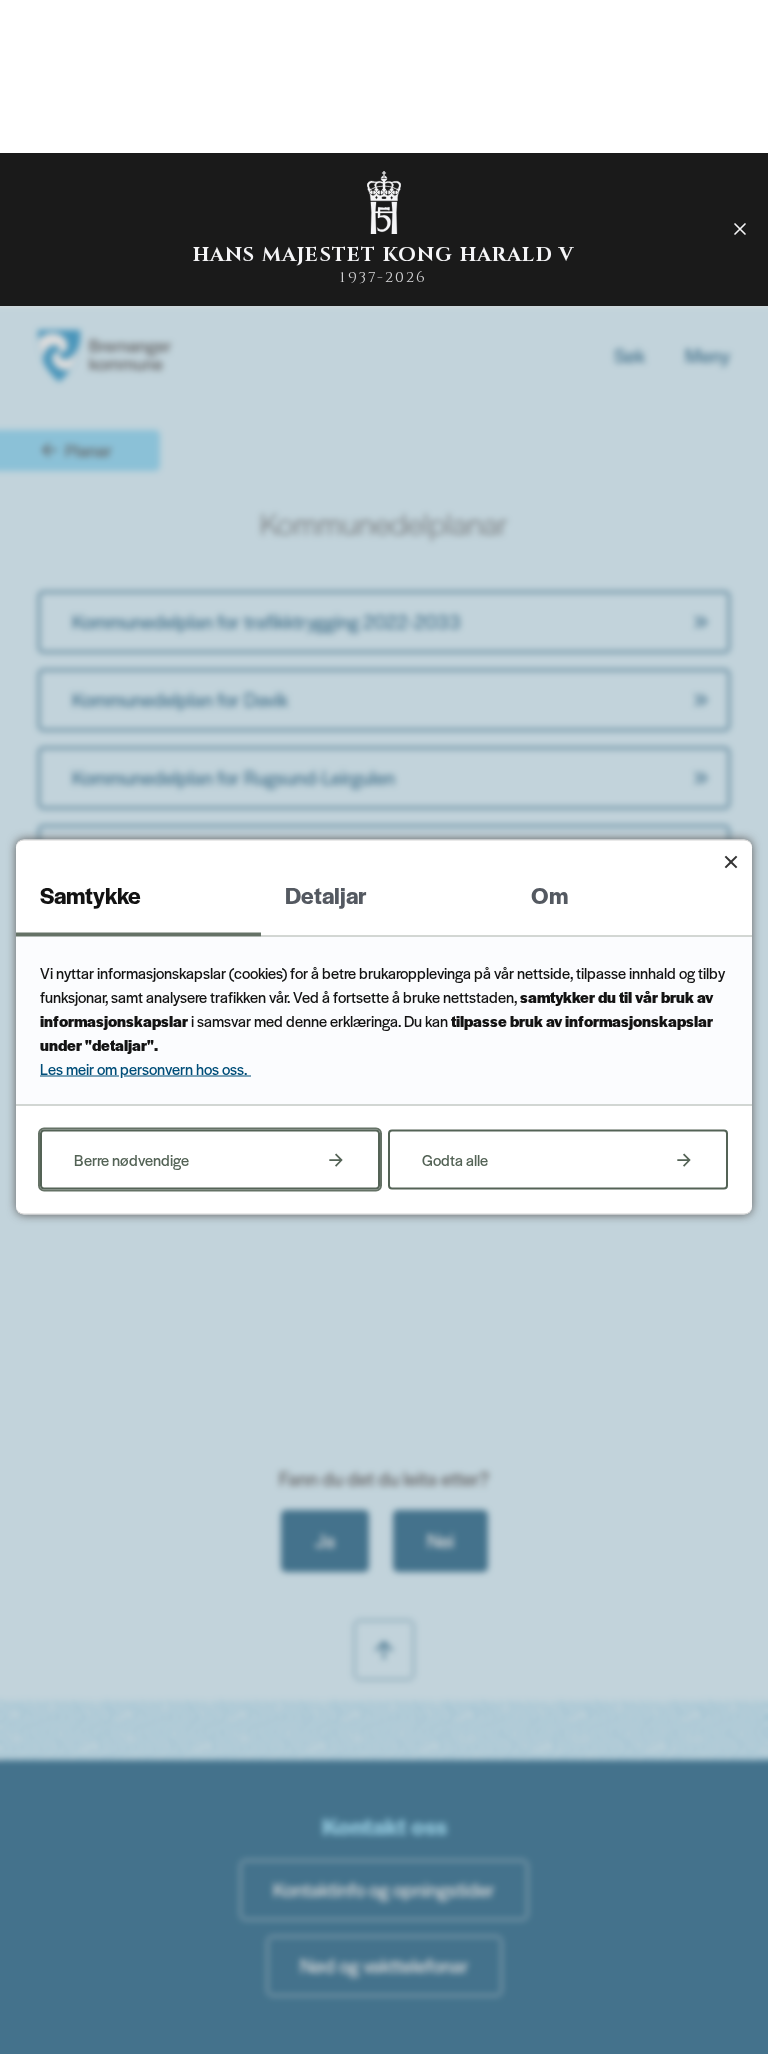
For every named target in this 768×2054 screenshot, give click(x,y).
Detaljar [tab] (326, 895)
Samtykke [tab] (90, 895)
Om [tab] (549, 895)
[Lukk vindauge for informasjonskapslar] (730, 861)
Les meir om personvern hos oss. (145, 1068)
